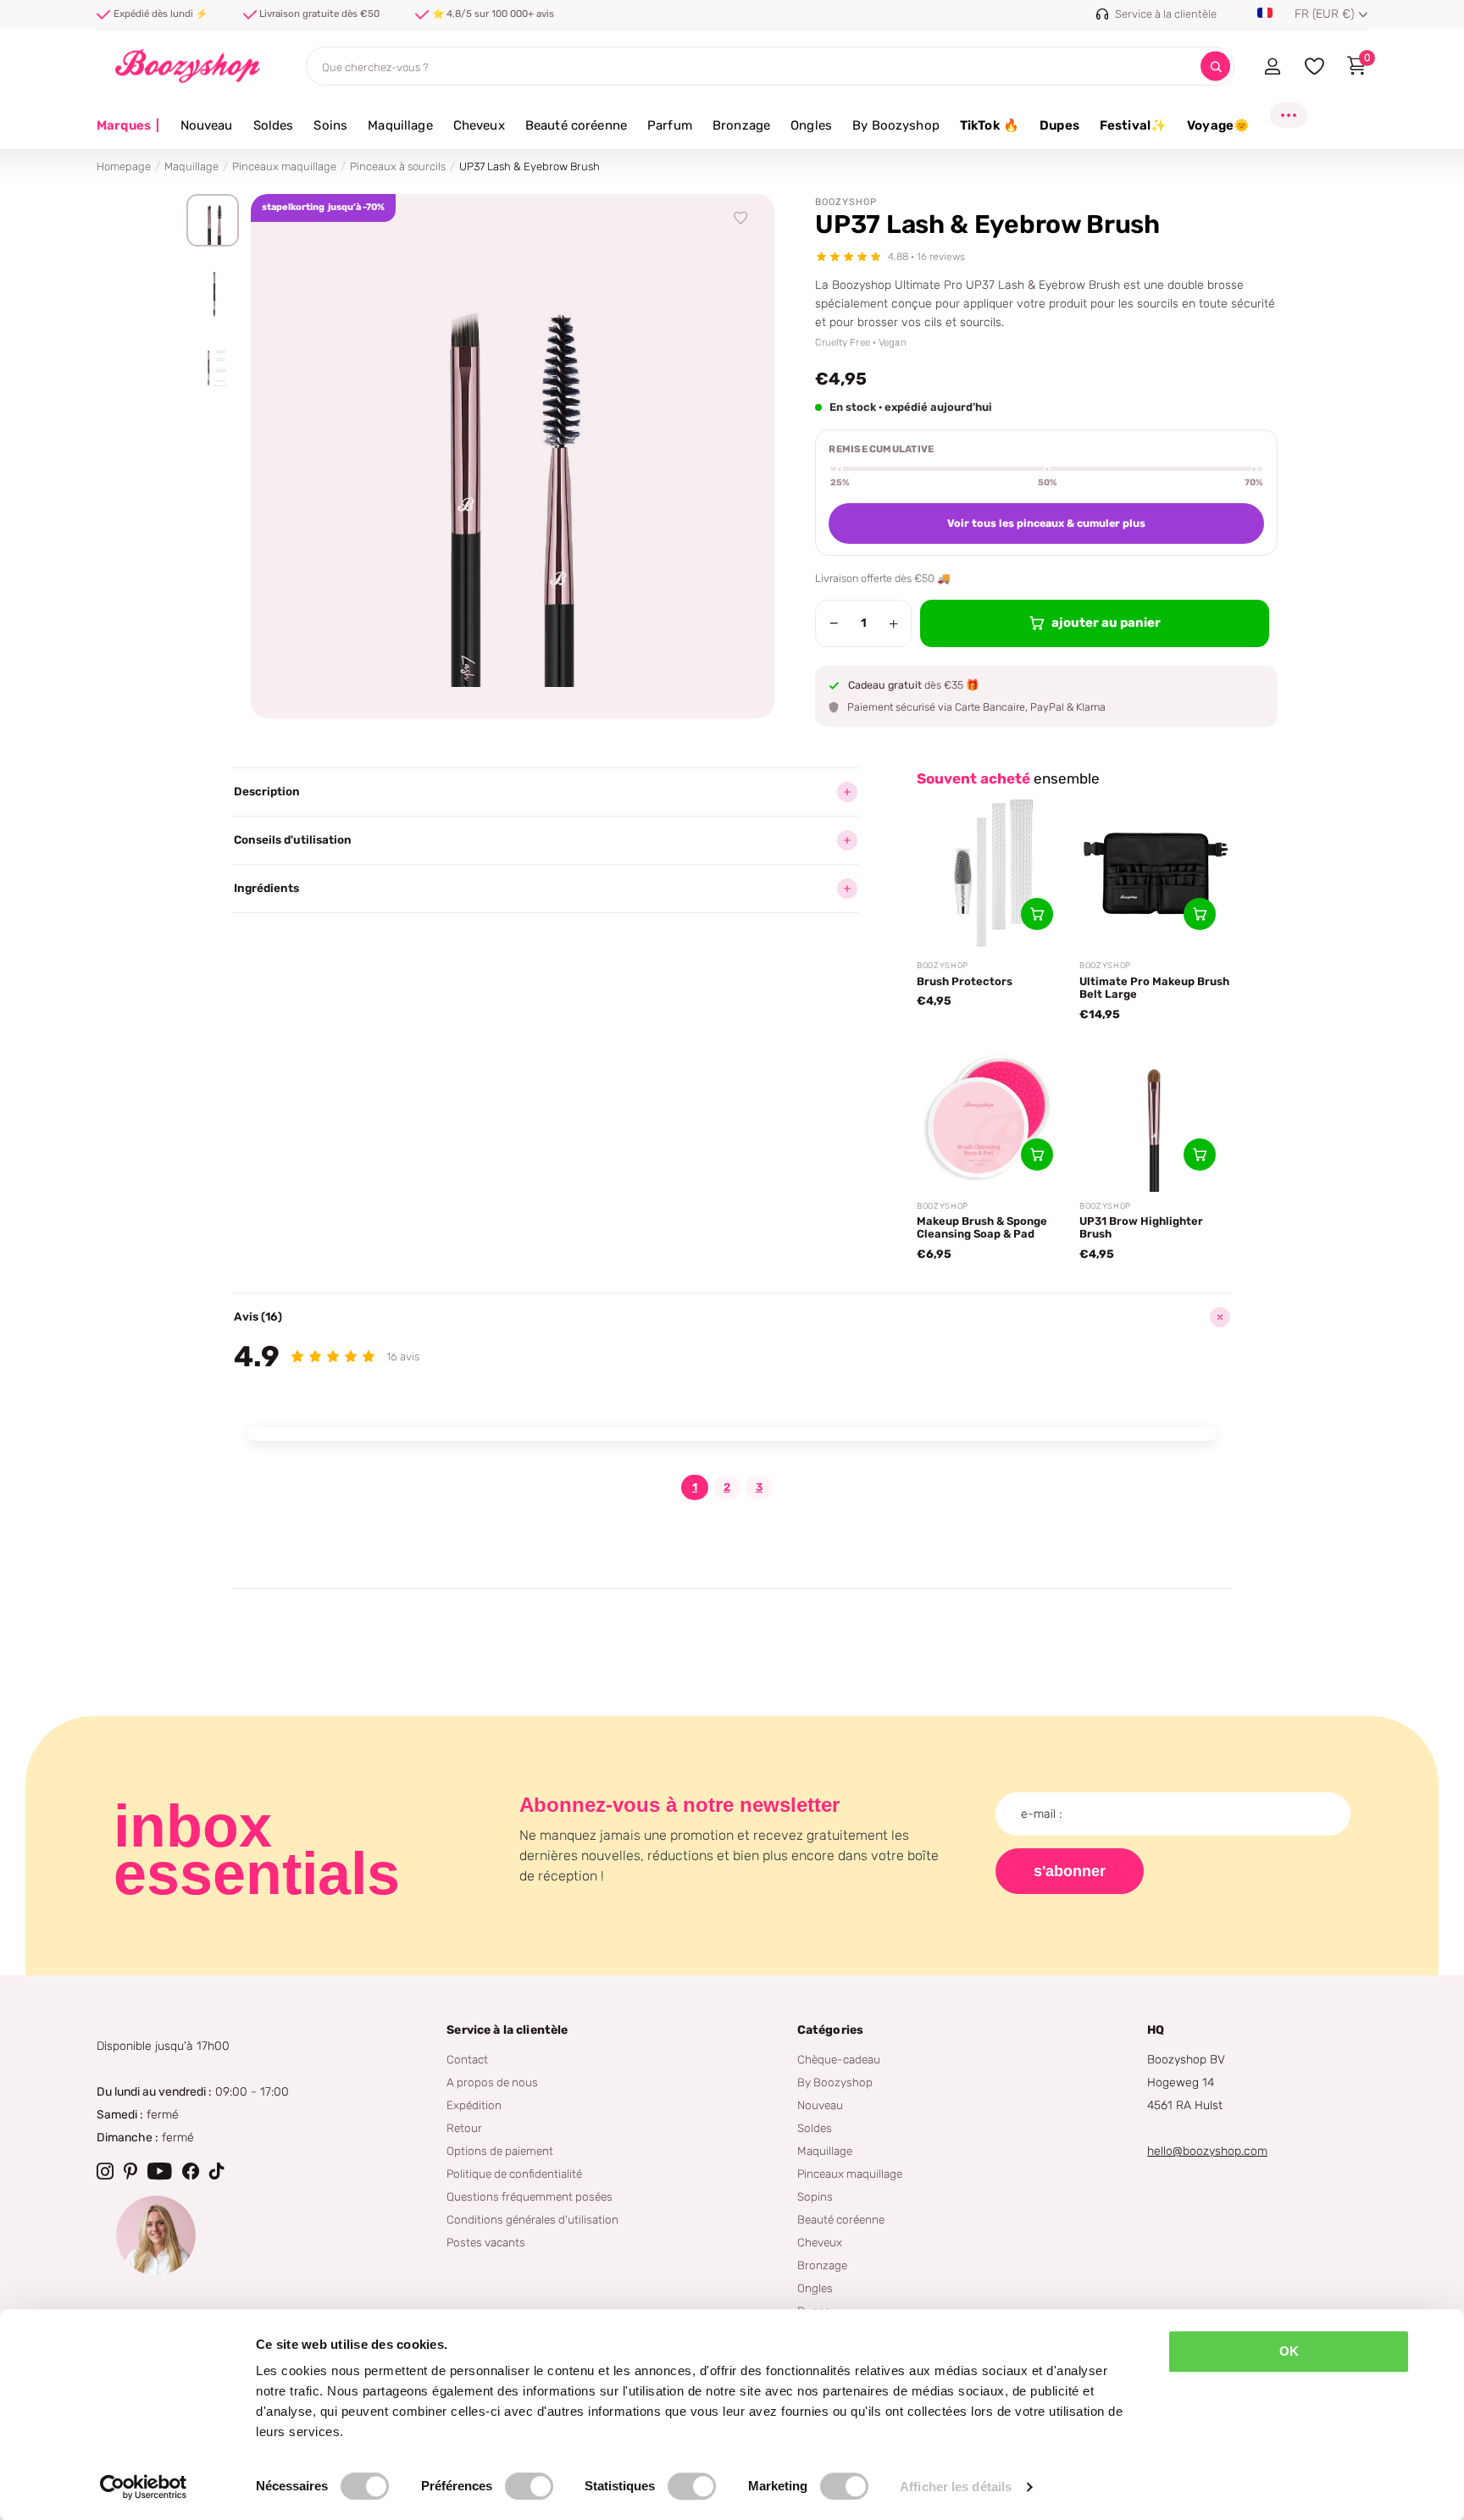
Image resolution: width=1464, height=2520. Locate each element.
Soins (330, 125)
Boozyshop (846, 202)
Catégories (830, 2030)
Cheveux (479, 125)
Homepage (124, 166)
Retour (464, 2128)
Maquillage (400, 125)
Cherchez (1215, 66)
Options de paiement (500, 2151)
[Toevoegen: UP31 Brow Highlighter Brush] (1200, 1155)
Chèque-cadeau (839, 2059)
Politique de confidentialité (514, 2174)
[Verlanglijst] (741, 219)
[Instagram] (105, 2171)
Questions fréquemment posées (530, 2196)
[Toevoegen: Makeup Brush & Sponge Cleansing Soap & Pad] (1037, 1155)
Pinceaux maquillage (284, 166)
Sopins (815, 2196)
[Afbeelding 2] (213, 294)
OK (1289, 2351)
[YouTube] (160, 2171)
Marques (128, 125)
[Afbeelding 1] (213, 220)
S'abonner (1070, 1871)
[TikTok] (217, 2171)
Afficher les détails (956, 2487)
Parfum (670, 125)
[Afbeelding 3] (213, 368)
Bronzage (741, 125)
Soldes (274, 125)
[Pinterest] (130, 2171)
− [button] (834, 623)
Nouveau (207, 125)
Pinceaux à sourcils (398, 166)
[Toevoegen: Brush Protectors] (1037, 914)
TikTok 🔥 (990, 125)
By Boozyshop (896, 125)
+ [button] (893, 623)
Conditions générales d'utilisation (532, 2219)
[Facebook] (191, 2171)
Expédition (474, 2105)
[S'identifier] (1272, 66)
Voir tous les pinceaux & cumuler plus (1046, 523)
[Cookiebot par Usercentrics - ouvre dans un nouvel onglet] (144, 2487)
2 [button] (727, 1487)
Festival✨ (1133, 125)
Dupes (1059, 125)
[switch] (529, 2486)
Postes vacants (486, 2242)
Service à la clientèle (507, 2030)
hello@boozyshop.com (1207, 2151)
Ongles (811, 125)
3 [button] (759, 1487)
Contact (467, 2059)
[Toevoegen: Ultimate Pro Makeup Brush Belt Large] (1200, 914)
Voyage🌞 (1218, 125)
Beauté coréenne (576, 125)
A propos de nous (492, 2082)
